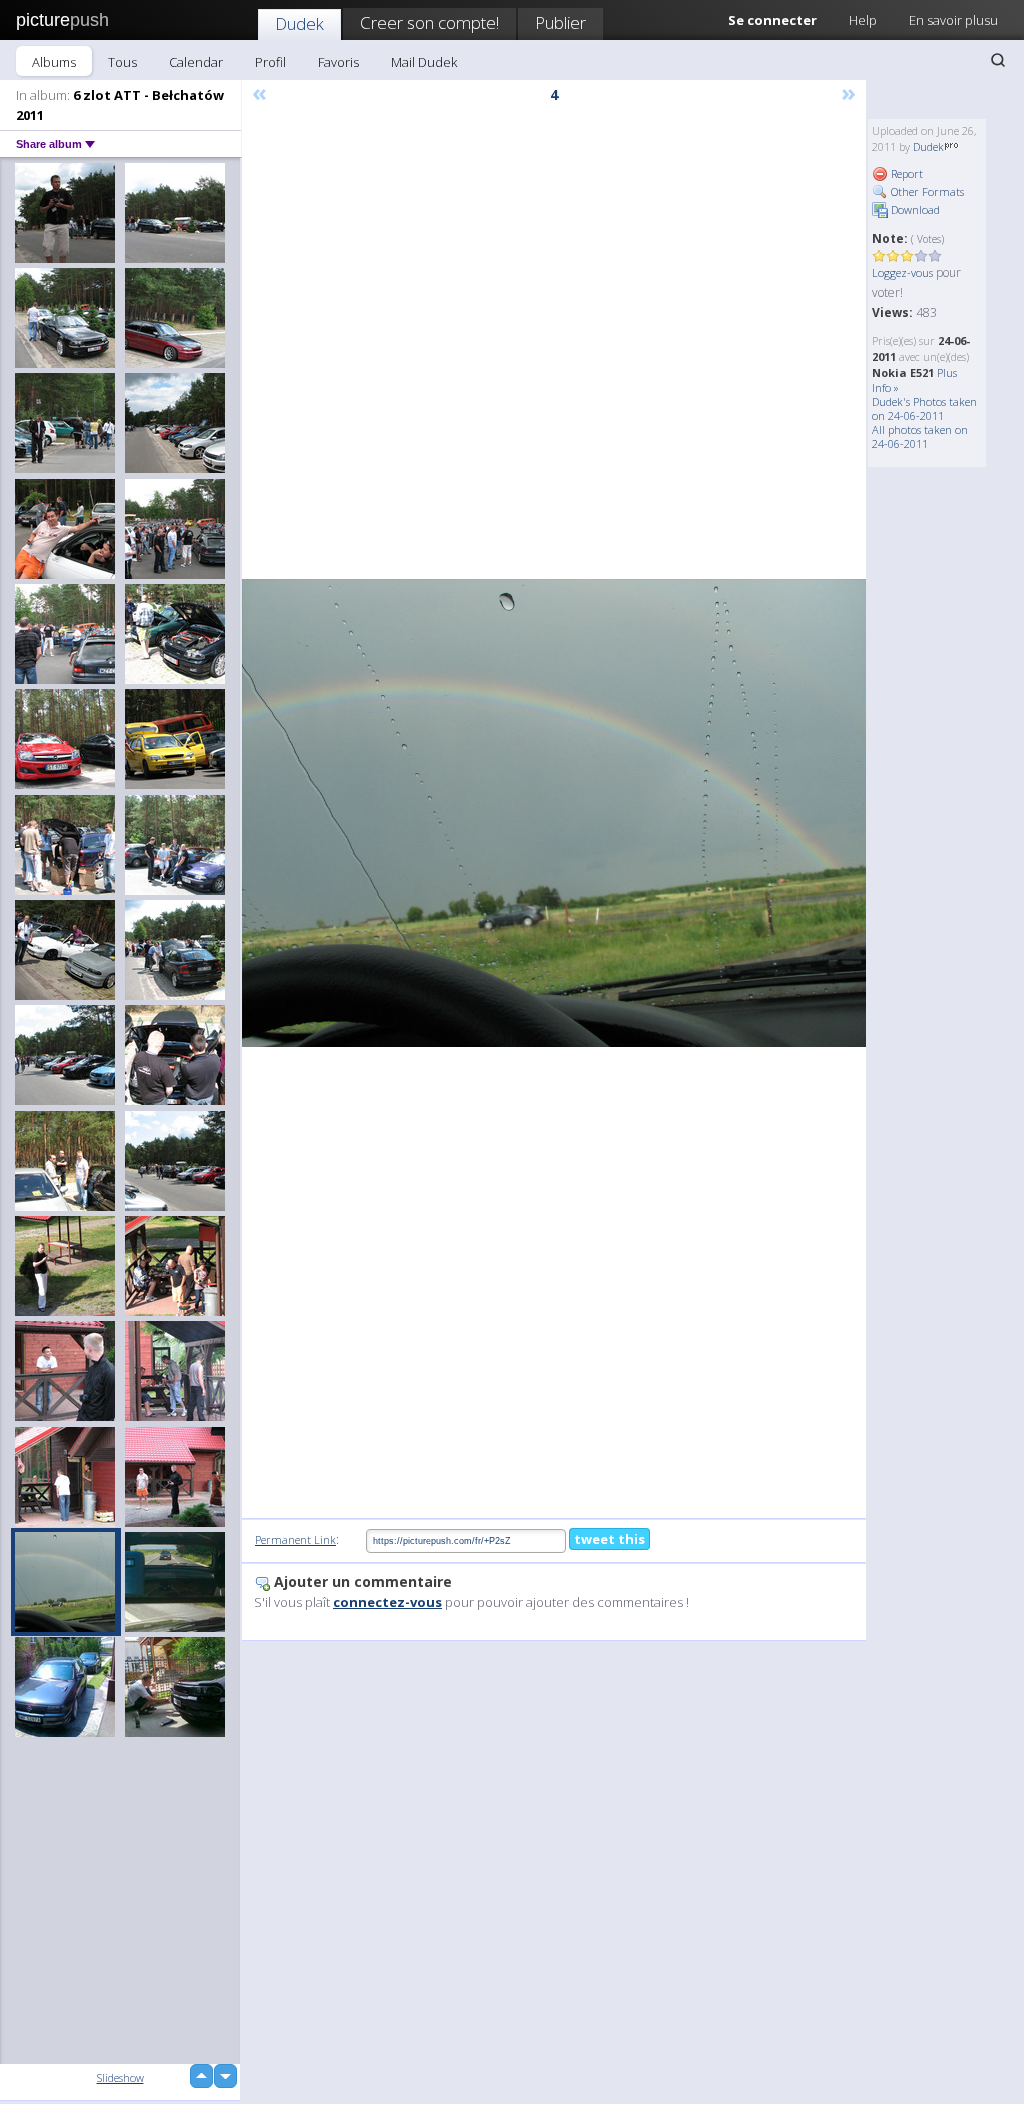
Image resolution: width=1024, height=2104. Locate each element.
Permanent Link (295, 1539)
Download (914, 209)
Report (905, 173)
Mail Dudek (424, 62)
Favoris (338, 62)
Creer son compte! (429, 22)
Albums (54, 62)
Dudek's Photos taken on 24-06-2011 (924, 408)
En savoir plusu (953, 20)
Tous (122, 62)
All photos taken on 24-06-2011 (920, 436)
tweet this (609, 1539)
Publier (560, 22)
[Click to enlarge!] (554, 813)
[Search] (998, 60)
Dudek (299, 23)
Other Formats (926, 191)
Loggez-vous (902, 272)
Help (863, 20)
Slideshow (120, 2077)
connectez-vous (387, 1602)
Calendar (196, 62)
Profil (270, 62)
